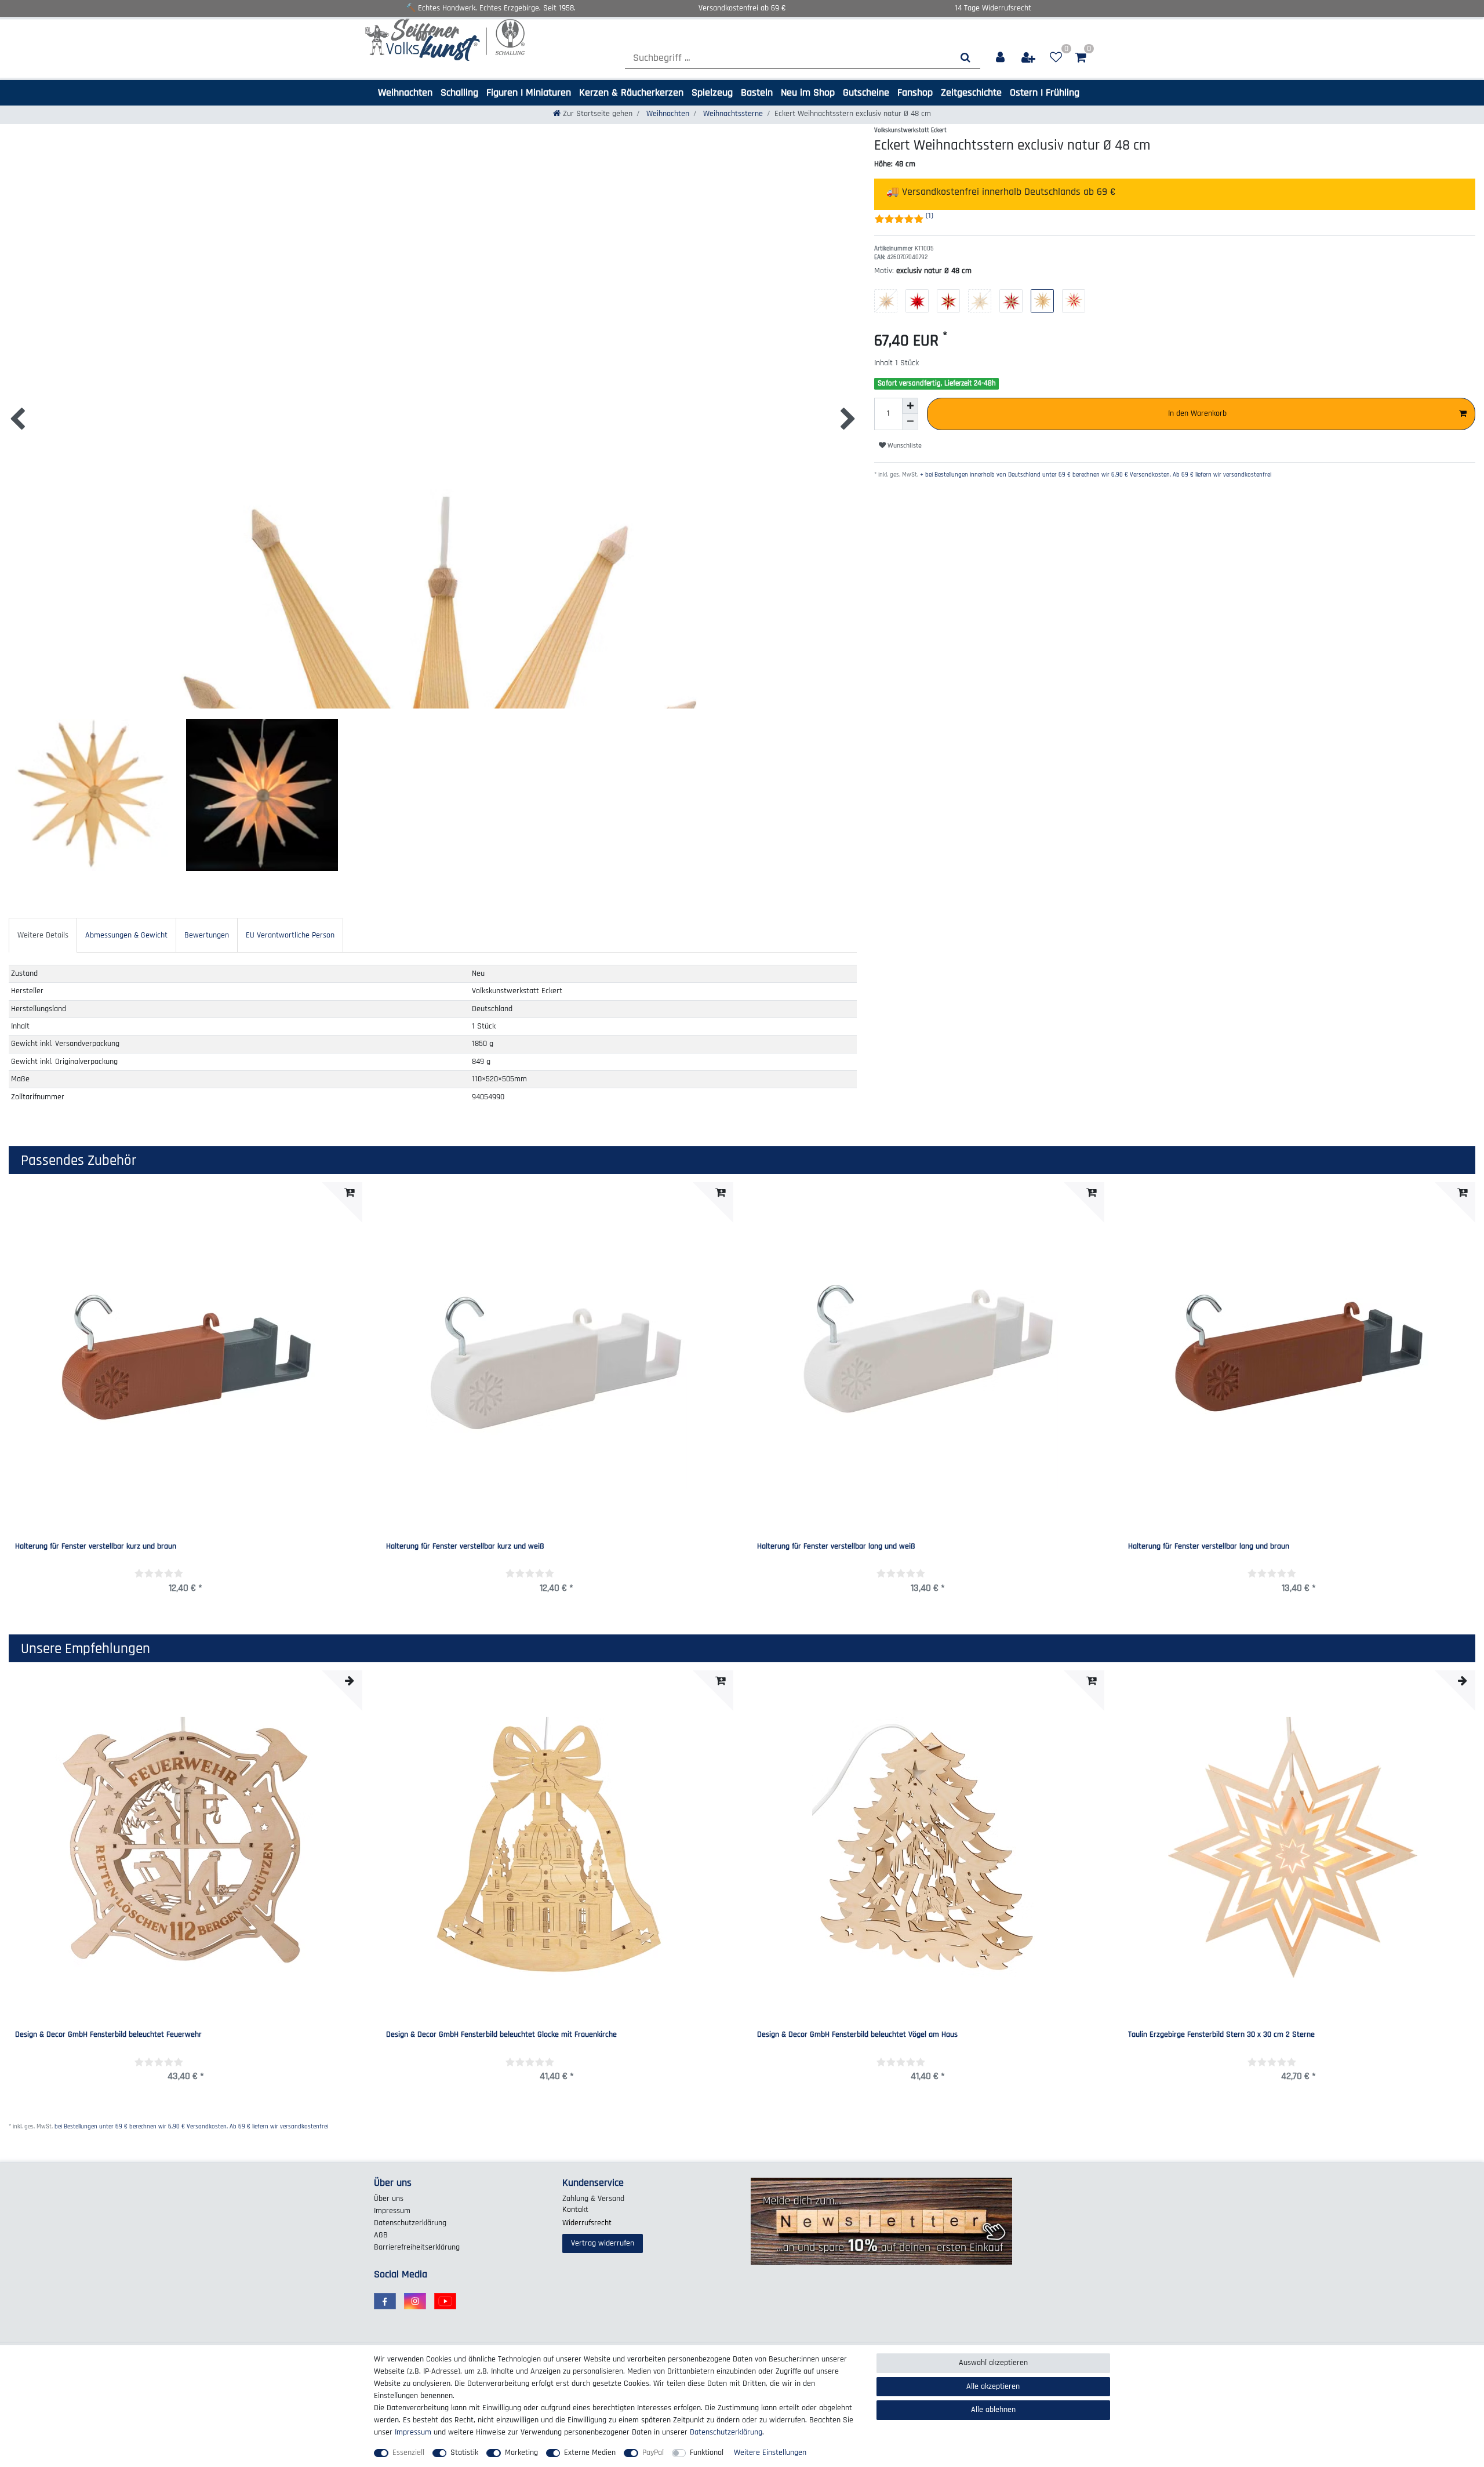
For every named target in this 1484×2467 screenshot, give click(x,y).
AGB (381, 2235)
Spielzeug (712, 92)
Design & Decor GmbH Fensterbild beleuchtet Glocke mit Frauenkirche (501, 2035)
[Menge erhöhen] (910, 406)
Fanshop (915, 92)
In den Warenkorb (1197, 413)
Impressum (392, 2211)
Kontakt (575, 2210)
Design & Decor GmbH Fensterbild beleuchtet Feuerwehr (108, 2035)
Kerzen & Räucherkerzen (631, 92)
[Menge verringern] (910, 422)
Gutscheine (866, 92)
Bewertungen (207, 935)
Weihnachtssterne (732, 114)
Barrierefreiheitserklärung (417, 2247)
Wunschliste (904, 446)
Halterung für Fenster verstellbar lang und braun (1209, 1547)
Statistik (464, 2453)
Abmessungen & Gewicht (126, 935)
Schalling (459, 92)
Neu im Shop (808, 92)
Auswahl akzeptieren (993, 2363)
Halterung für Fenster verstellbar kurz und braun (96, 1547)
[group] (556, 1847)
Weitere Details (43, 935)
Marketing (521, 2453)
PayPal (653, 2453)
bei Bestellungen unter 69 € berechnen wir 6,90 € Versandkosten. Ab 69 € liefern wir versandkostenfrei (191, 2127)
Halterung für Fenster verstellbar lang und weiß (836, 1547)
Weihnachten (405, 92)
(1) (930, 216)
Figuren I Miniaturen (529, 92)
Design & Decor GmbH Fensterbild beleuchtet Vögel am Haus (857, 2035)
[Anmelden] (1001, 58)
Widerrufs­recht (587, 2223)
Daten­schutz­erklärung (410, 2223)
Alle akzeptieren (993, 2386)
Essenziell (408, 2453)
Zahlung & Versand (593, 2199)
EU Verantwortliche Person (290, 935)
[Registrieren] (1029, 58)
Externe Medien (590, 2453)
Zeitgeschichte (971, 92)
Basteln (757, 92)
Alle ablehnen (993, 2410)
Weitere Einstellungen (770, 2453)
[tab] (43, 935)
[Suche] (965, 58)
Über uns (389, 2199)
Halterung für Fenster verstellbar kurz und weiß (465, 1547)
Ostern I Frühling (1045, 92)
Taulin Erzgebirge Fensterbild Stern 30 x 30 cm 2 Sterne (1221, 2035)
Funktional (707, 2453)
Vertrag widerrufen (603, 2243)
